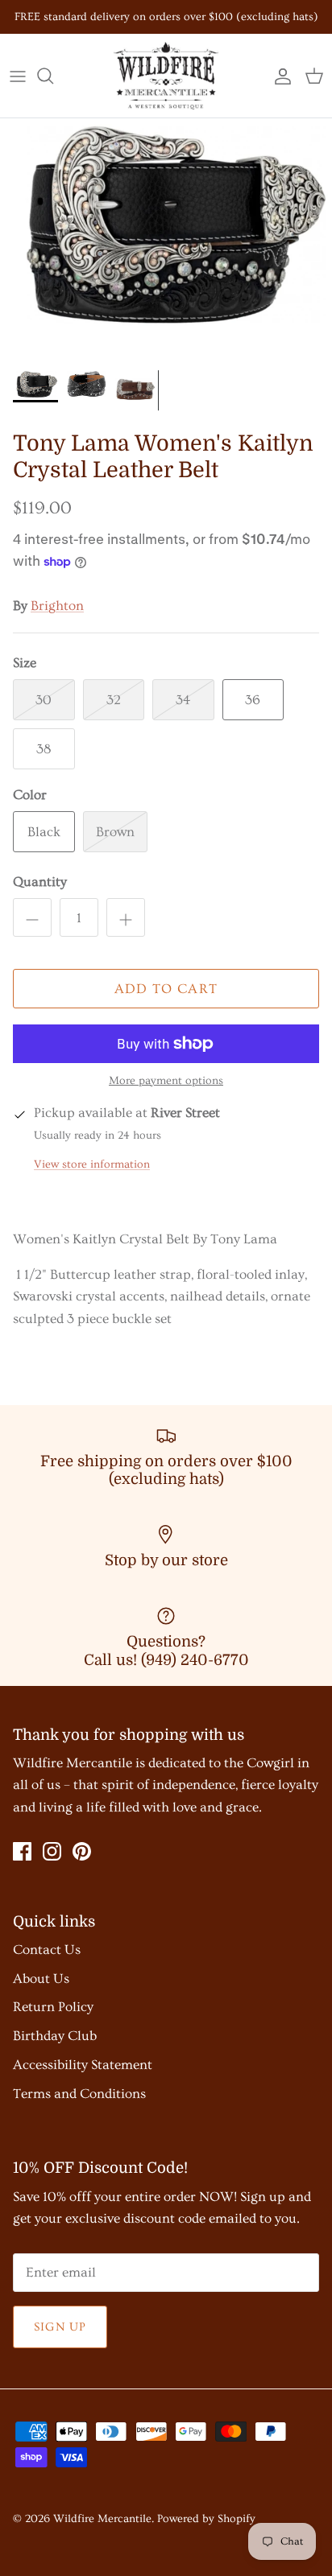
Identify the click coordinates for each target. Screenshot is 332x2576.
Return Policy (53, 2007)
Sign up (60, 2327)
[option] (166, 239)
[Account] (279, 76)
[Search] (53, 76)
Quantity (40, 882)
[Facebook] (22, 1851)
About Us (41, 1978)
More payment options (166, 1081)
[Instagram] (52, 1851)
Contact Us (47, 1950)
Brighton (57, 606)
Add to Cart (166, 989)
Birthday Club (55, 2036)
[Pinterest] (82, 1851)
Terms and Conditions (79, 2094)
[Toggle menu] (18, 76)
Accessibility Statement (83, 2065)
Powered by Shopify (206, 2519)
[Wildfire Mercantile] (166, 76)
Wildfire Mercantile (102, 2519)
